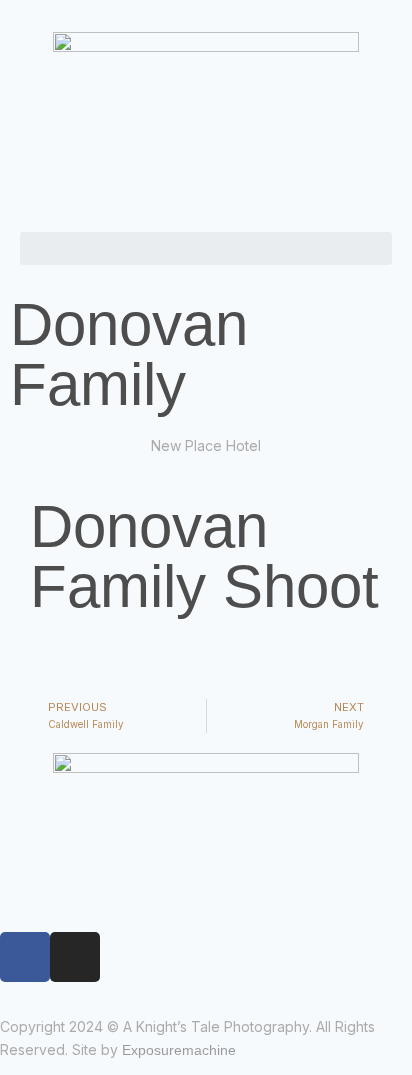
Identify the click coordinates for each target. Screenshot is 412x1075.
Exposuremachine (179, 1050)
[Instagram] (75, 957)
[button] (206, 248)
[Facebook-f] (25, 957)
